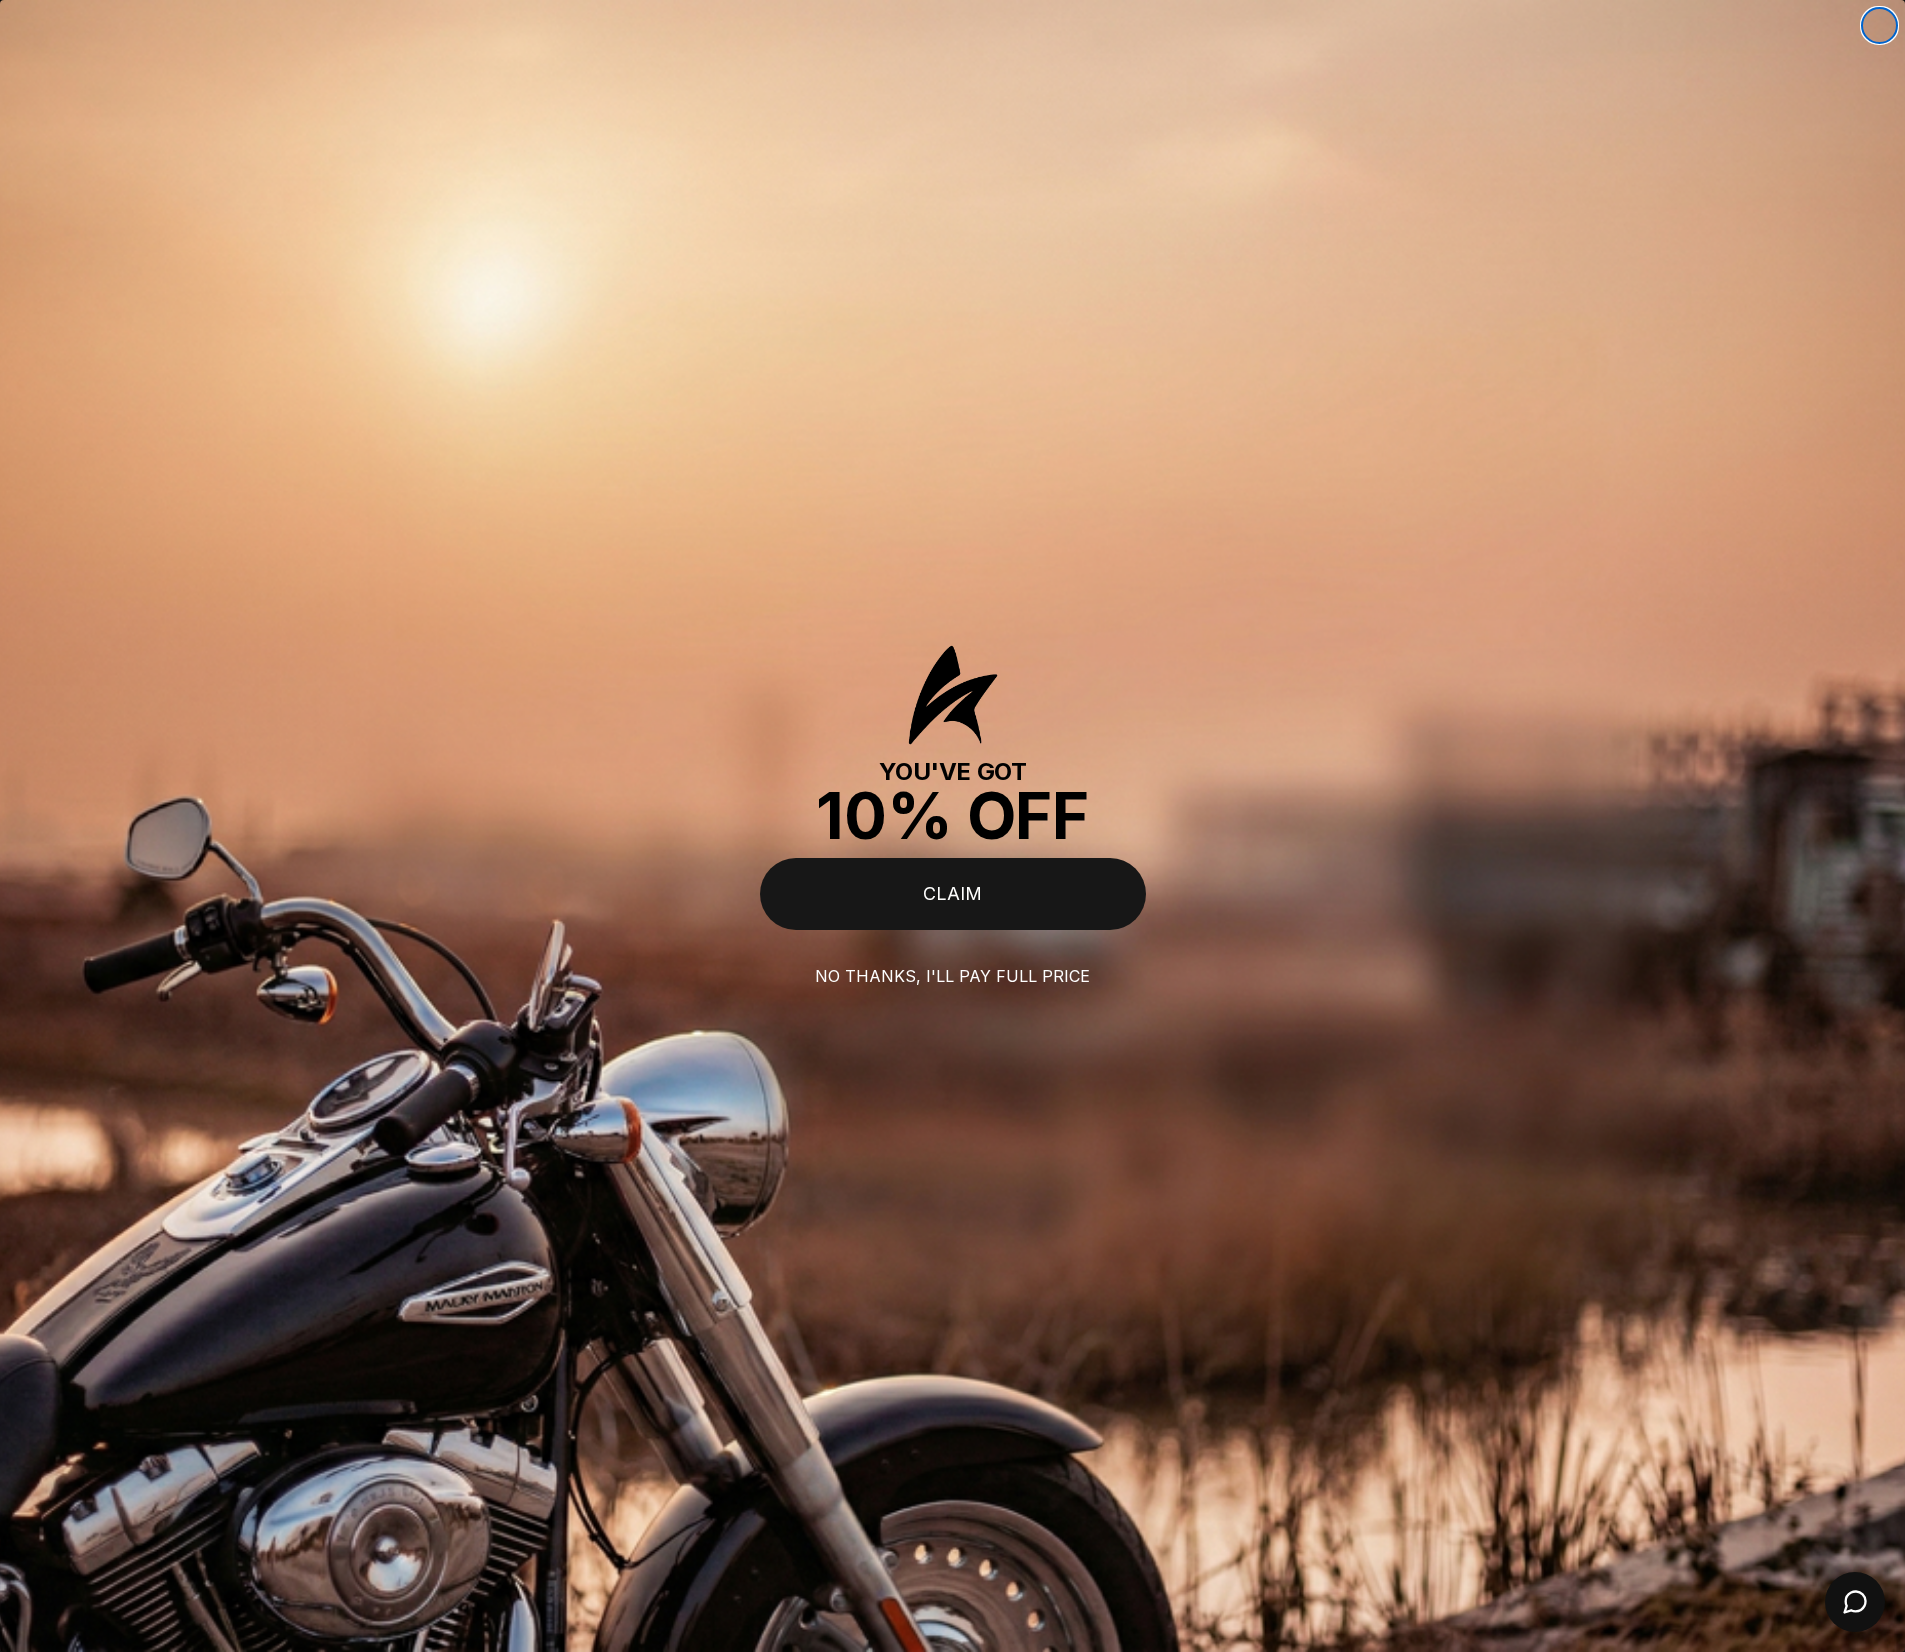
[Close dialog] (1879, 25)
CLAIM (952, 893)
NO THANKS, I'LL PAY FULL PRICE (952, 976)
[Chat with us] (1855, 1602)
